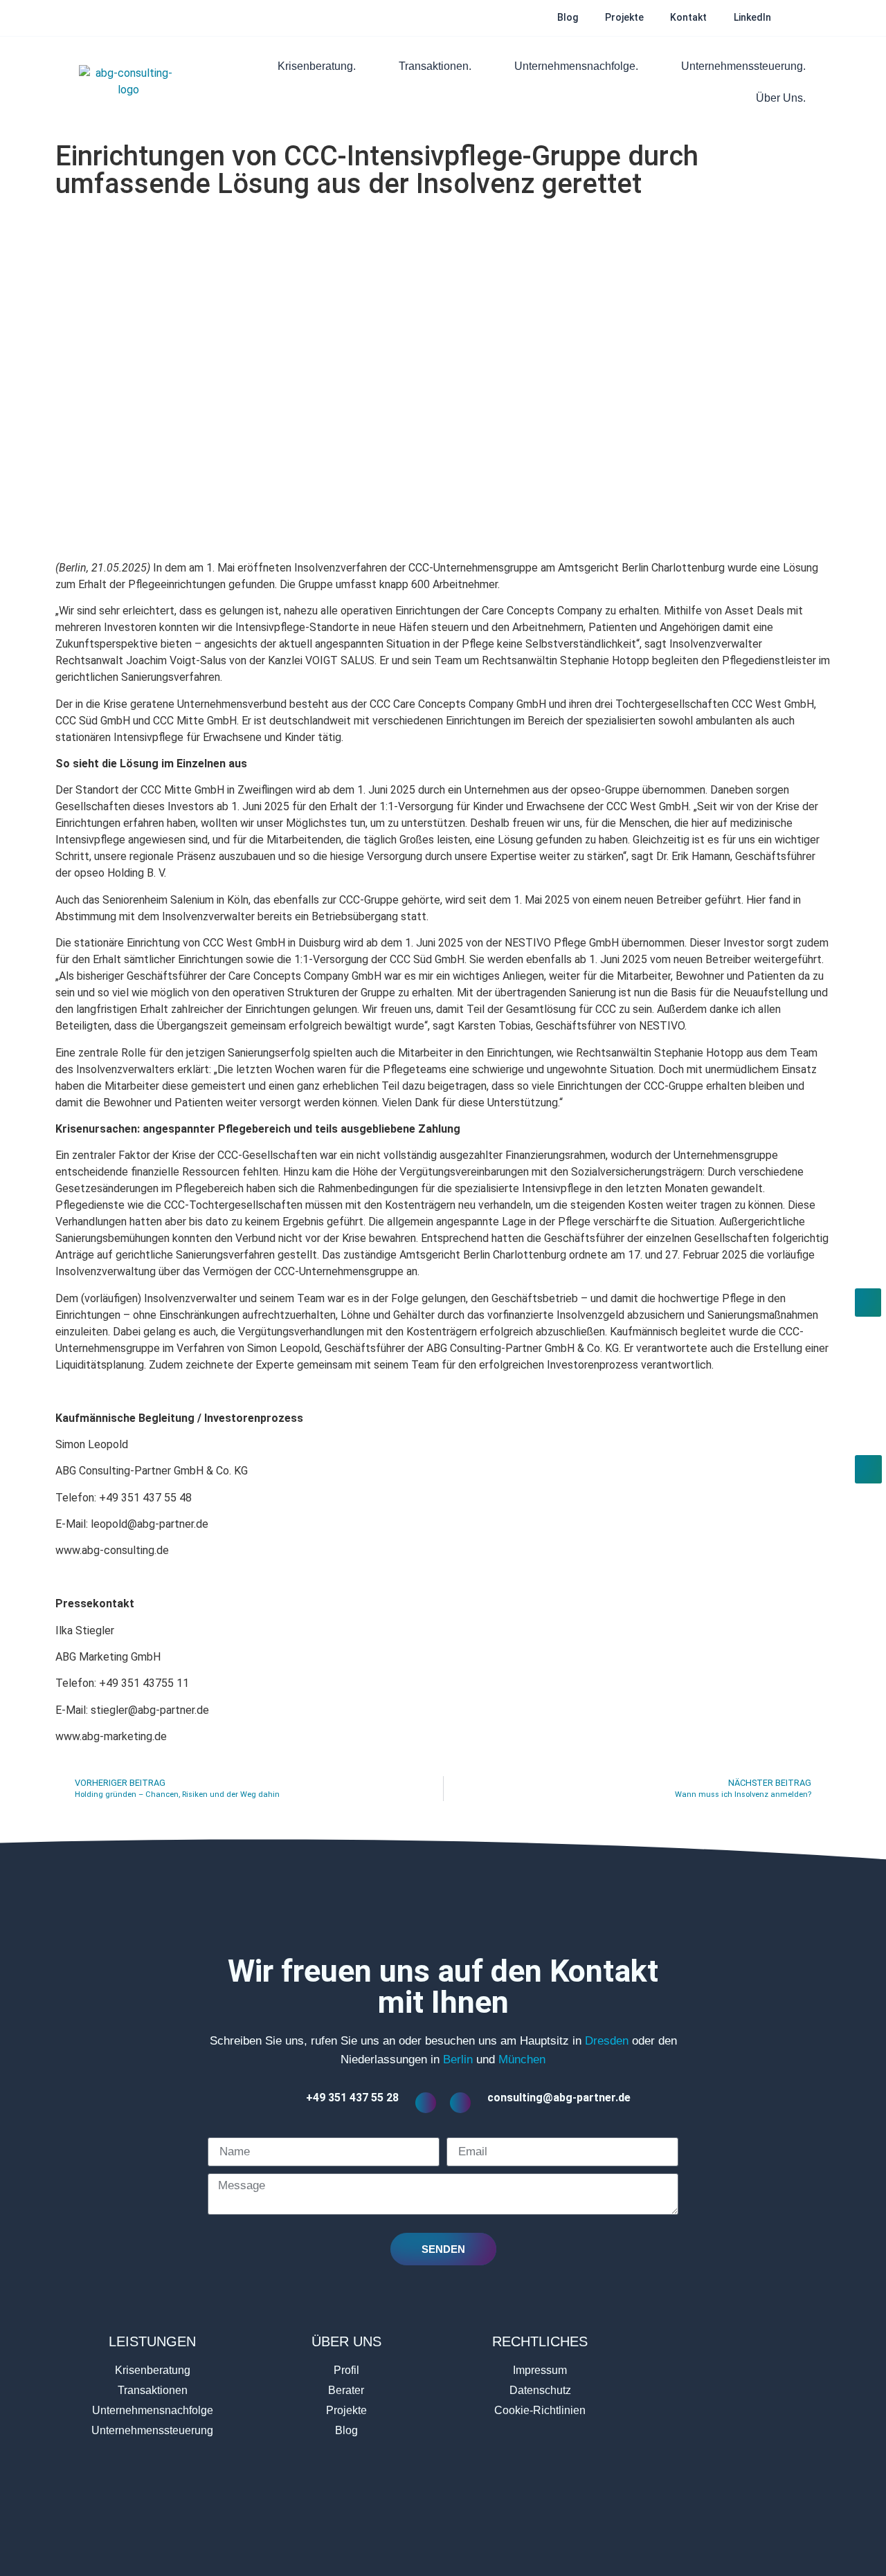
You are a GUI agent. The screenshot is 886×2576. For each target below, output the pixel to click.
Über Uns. (781, 98)
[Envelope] (458, 2528)
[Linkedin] (428, 2528)
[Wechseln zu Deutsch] (801, 18)
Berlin (458, 2059)
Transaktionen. (435, 66)
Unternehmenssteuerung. (743, 66)
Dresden (607, 2041)
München (522, 2059)
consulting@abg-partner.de (559, 2098)
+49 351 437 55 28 (352, 2098)
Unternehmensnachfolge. (576, 66)
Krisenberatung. (317, 66)
